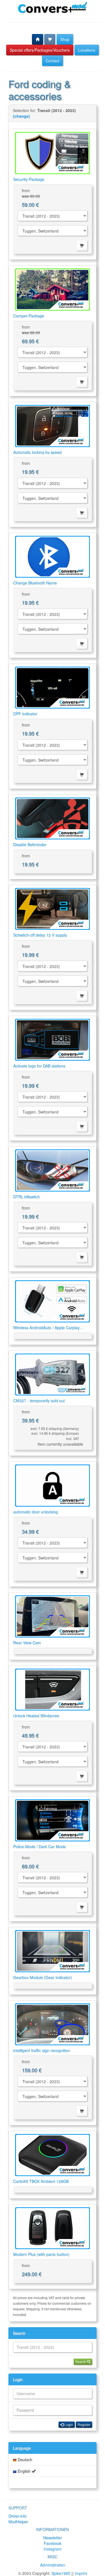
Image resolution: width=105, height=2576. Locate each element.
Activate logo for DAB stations (39, 1066)
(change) (21, 116)
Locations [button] (87, 50)
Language (22, 2448)
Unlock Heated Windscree (36, 1716)
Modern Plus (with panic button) (41, 2254)
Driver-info (17, 2516)
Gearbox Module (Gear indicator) (43, 1977)
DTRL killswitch (26, 1197)
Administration (53, 2565)
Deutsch (24, 2459)
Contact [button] (53, 61)
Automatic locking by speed (37, 452)
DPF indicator (25, 714)
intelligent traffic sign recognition (42, 2050)
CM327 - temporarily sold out (39, 1400)
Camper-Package (29, 316)
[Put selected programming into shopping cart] (82, 245)
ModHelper (18, 2522)
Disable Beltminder (30, 844)
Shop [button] (65, 39)
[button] (38, 39)
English (24, 2471)
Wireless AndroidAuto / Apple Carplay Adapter (46, 1330)
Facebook (53, 2543)
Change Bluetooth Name (35, 583)
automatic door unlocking (35, 1512)
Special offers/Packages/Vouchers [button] (40, 50)
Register (84, 2424)
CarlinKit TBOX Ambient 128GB (41, 2181)
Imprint (81, 2573)
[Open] (53, 153)
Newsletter (53, 2538)
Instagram (53, 2549)
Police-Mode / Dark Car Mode (39, 1846)
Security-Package (29, 179)
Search (19, 2333)
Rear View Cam (27, 1643)
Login (18, 2379)
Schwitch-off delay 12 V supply (40, 935)
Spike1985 (61, 2573)
